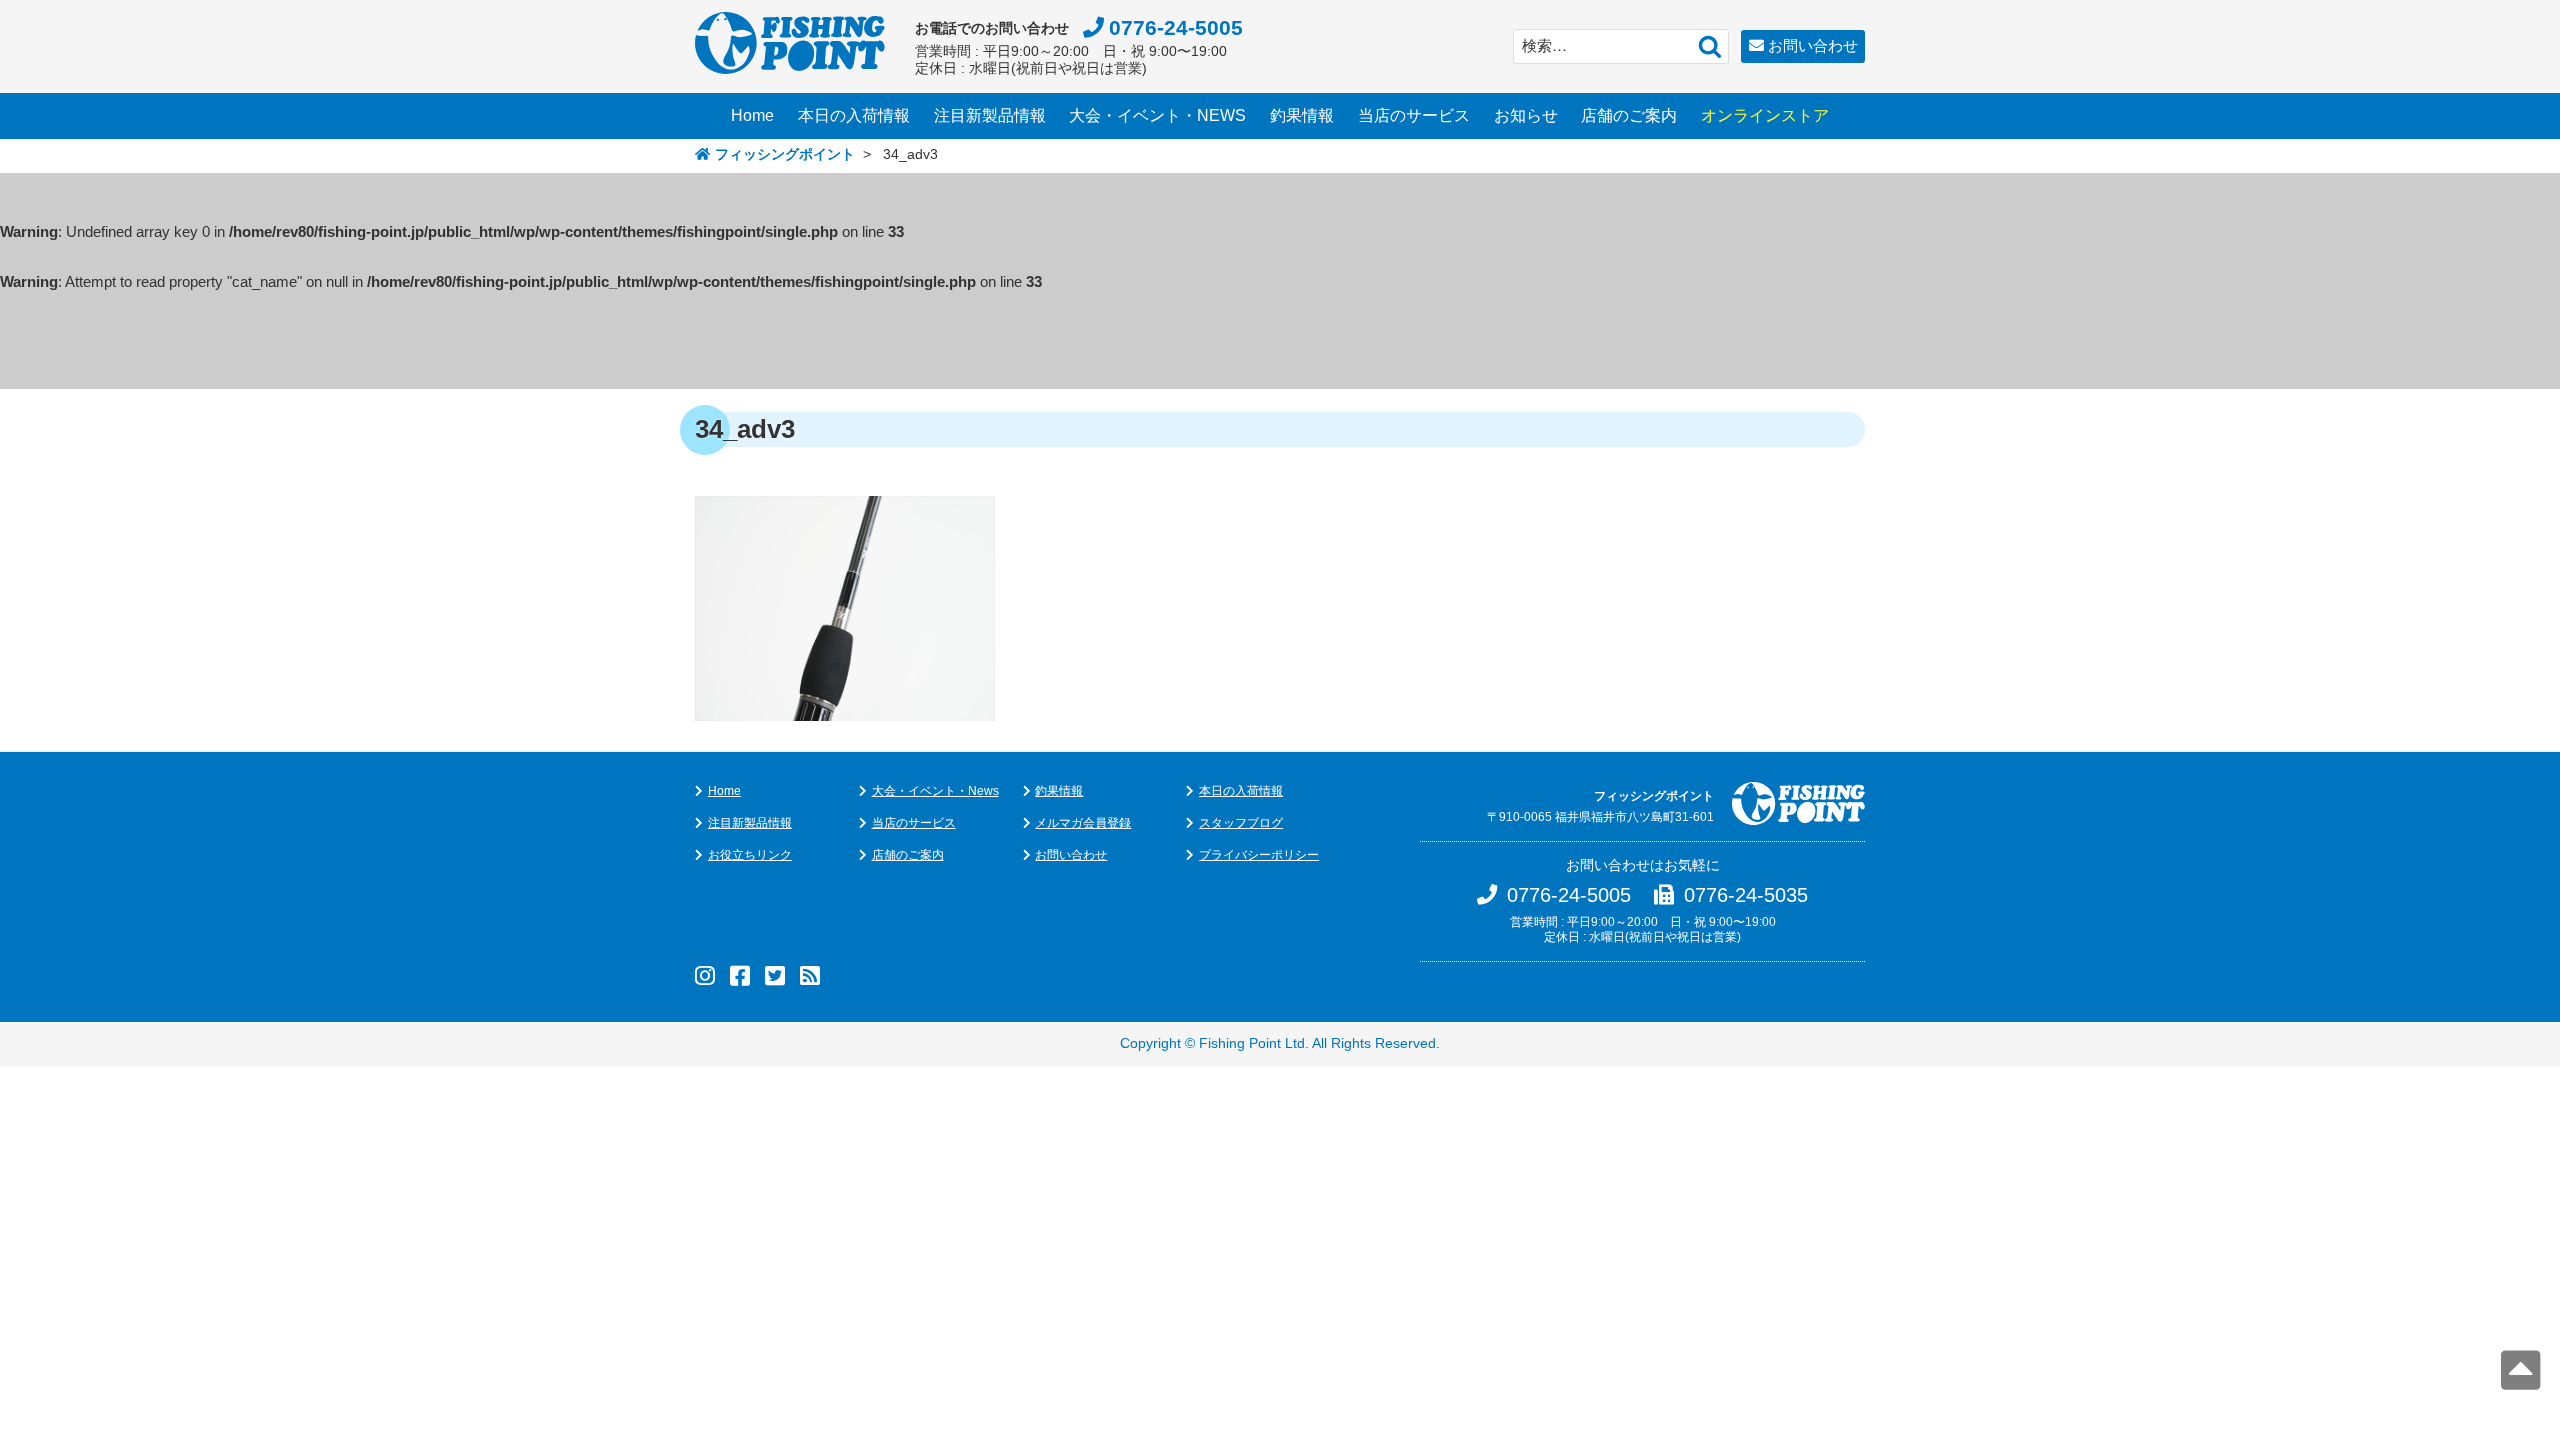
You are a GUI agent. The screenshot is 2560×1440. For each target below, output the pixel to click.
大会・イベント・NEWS (1157, 115)
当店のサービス (1414, 115)
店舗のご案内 (1629, 115)
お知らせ (1526, 115)
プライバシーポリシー (1259, 855)
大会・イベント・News (935, 791)
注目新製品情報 (990, 115)
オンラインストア (1765, 115)
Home (752, 115)
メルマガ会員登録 (1083, 823)
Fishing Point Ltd (1252, 1043)
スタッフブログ (1241, 823)
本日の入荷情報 (854, 115)
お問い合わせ (1813, 45)
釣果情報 (1302, 115)
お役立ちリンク (750, 855)
